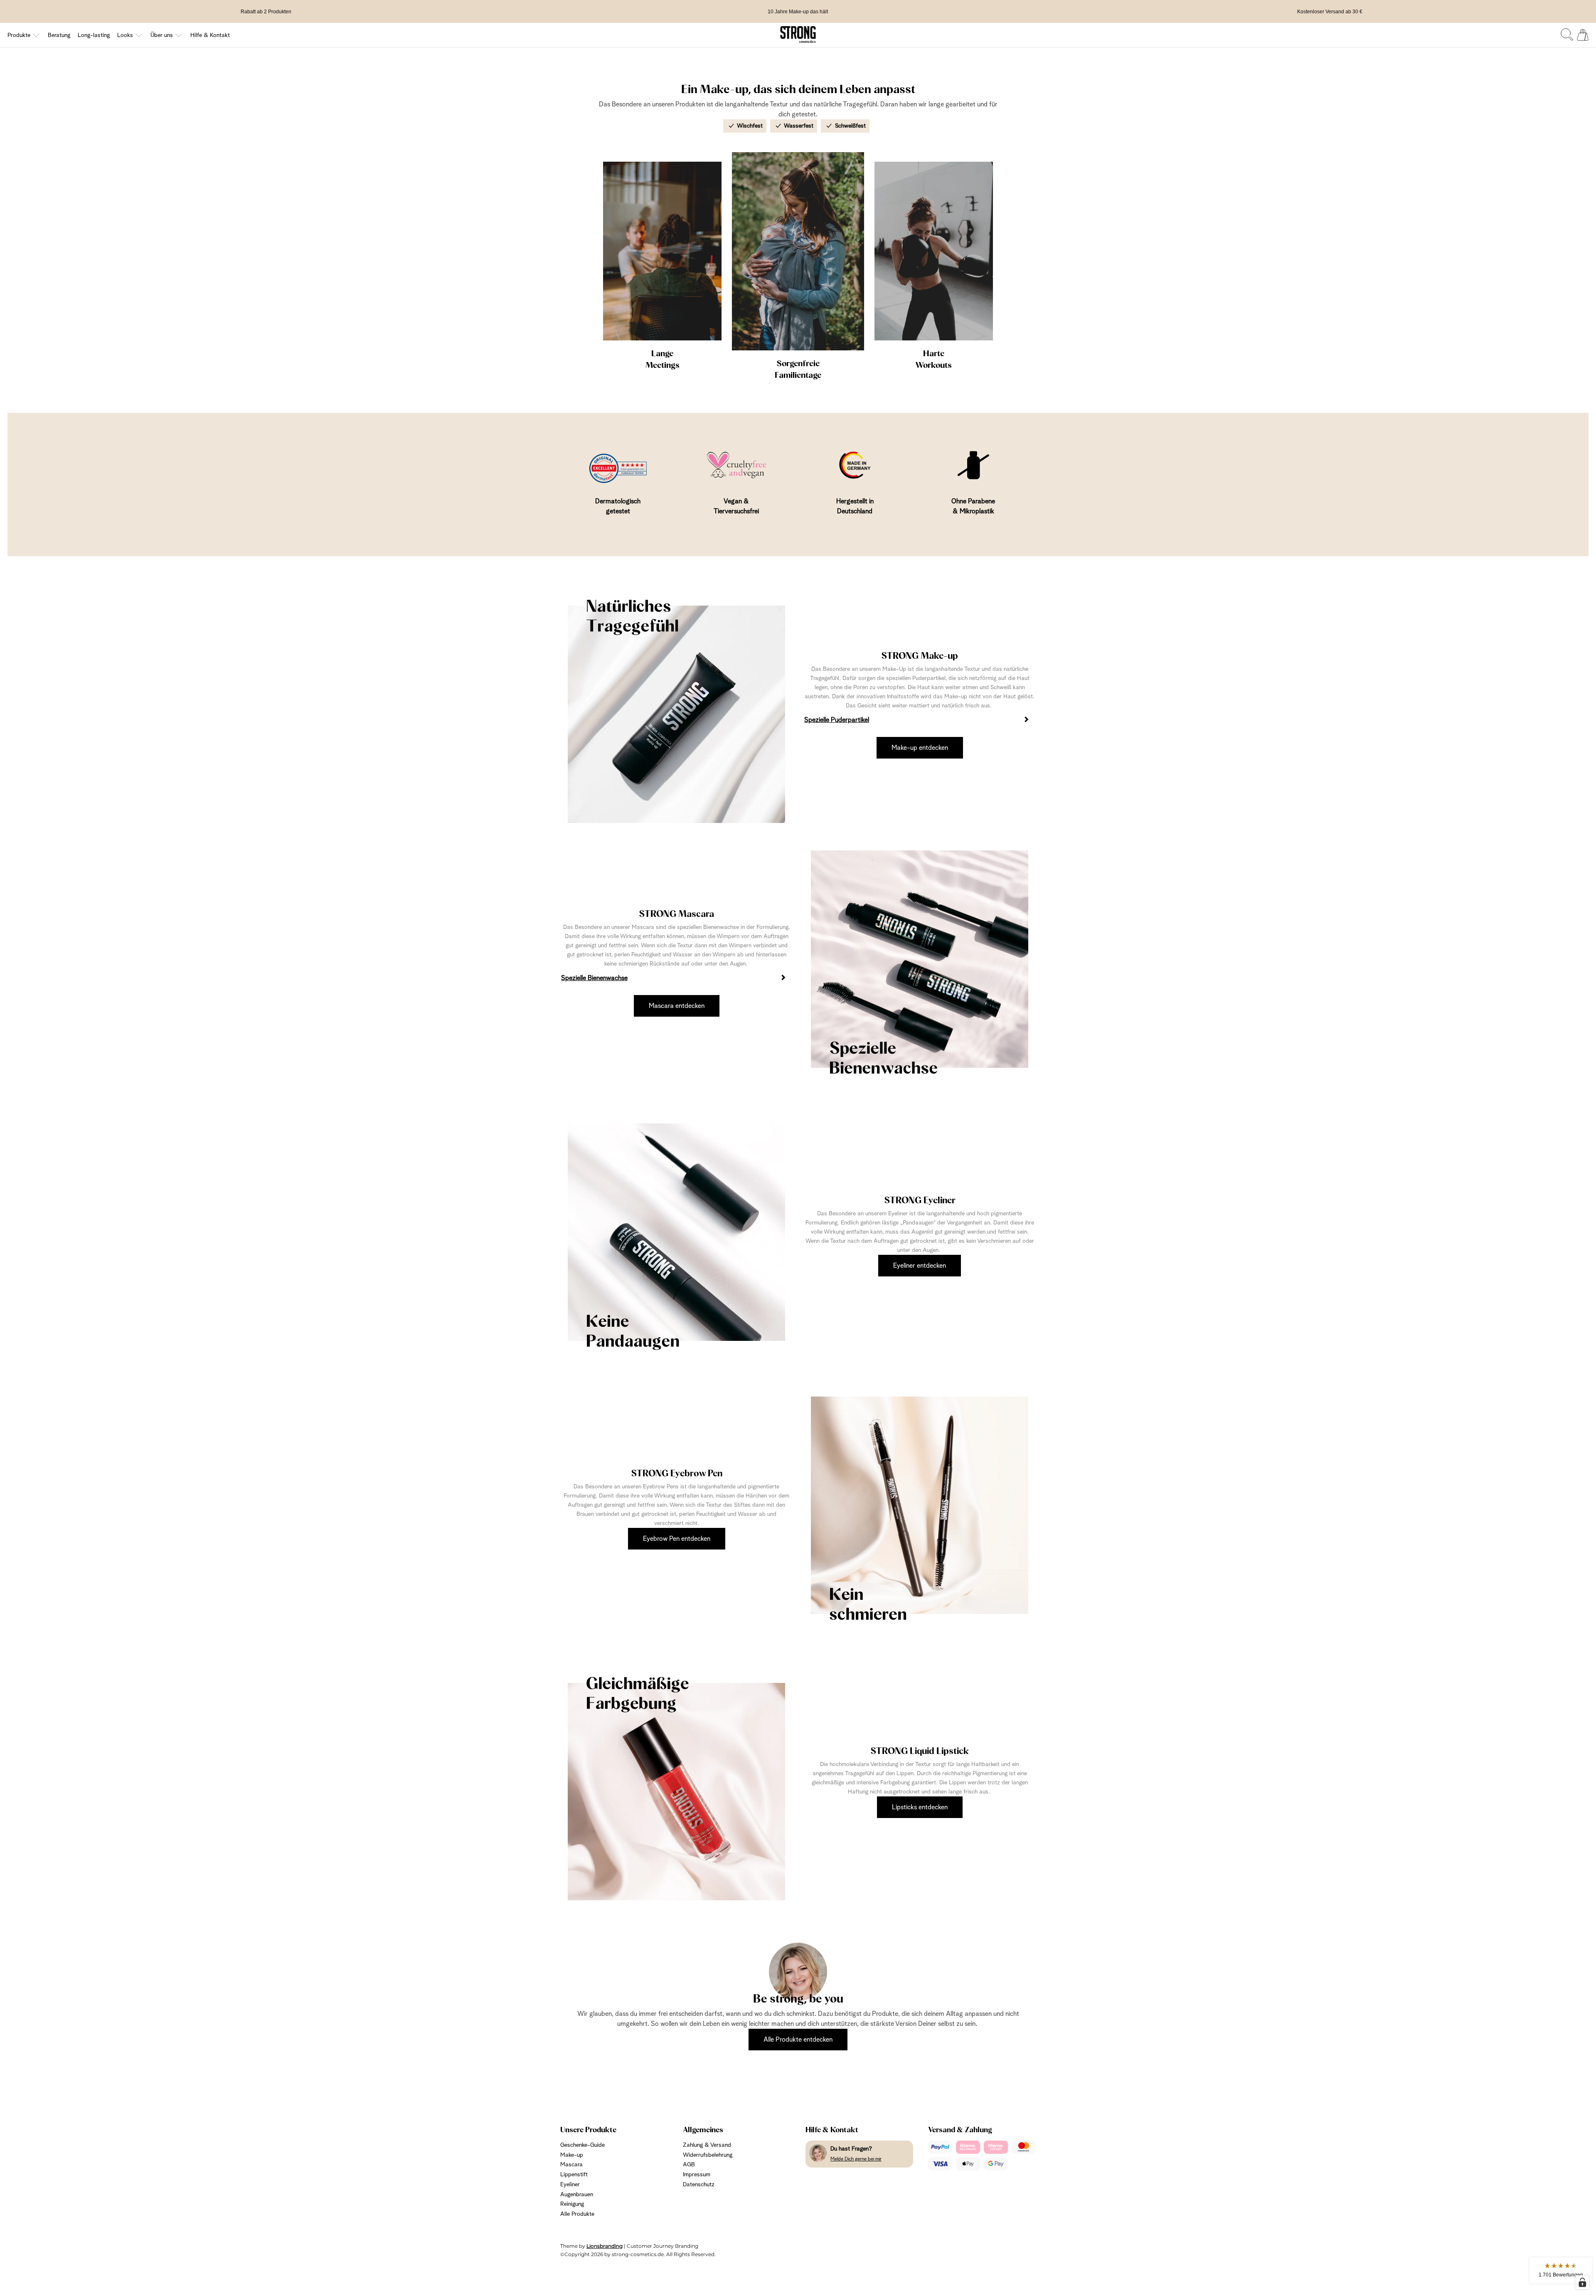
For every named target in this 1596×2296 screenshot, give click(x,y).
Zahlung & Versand (707, 2145)
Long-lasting (94, 35)
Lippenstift (574, 2175)
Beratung (59, 35)
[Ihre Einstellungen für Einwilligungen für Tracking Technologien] (1582, 2282)
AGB (689, 2165)
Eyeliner (570, 2185)
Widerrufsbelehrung (708, 2155)
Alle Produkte (577, 2214)
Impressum (697, 2175)
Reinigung (572, 2204)
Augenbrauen (577, 2195)
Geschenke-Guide (582, 2145)
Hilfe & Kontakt (210, 35)
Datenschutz (699, 2185)
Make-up (572, 2155)
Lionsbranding (605, 2246)
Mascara (571, 2165)
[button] (1561, 2270)
